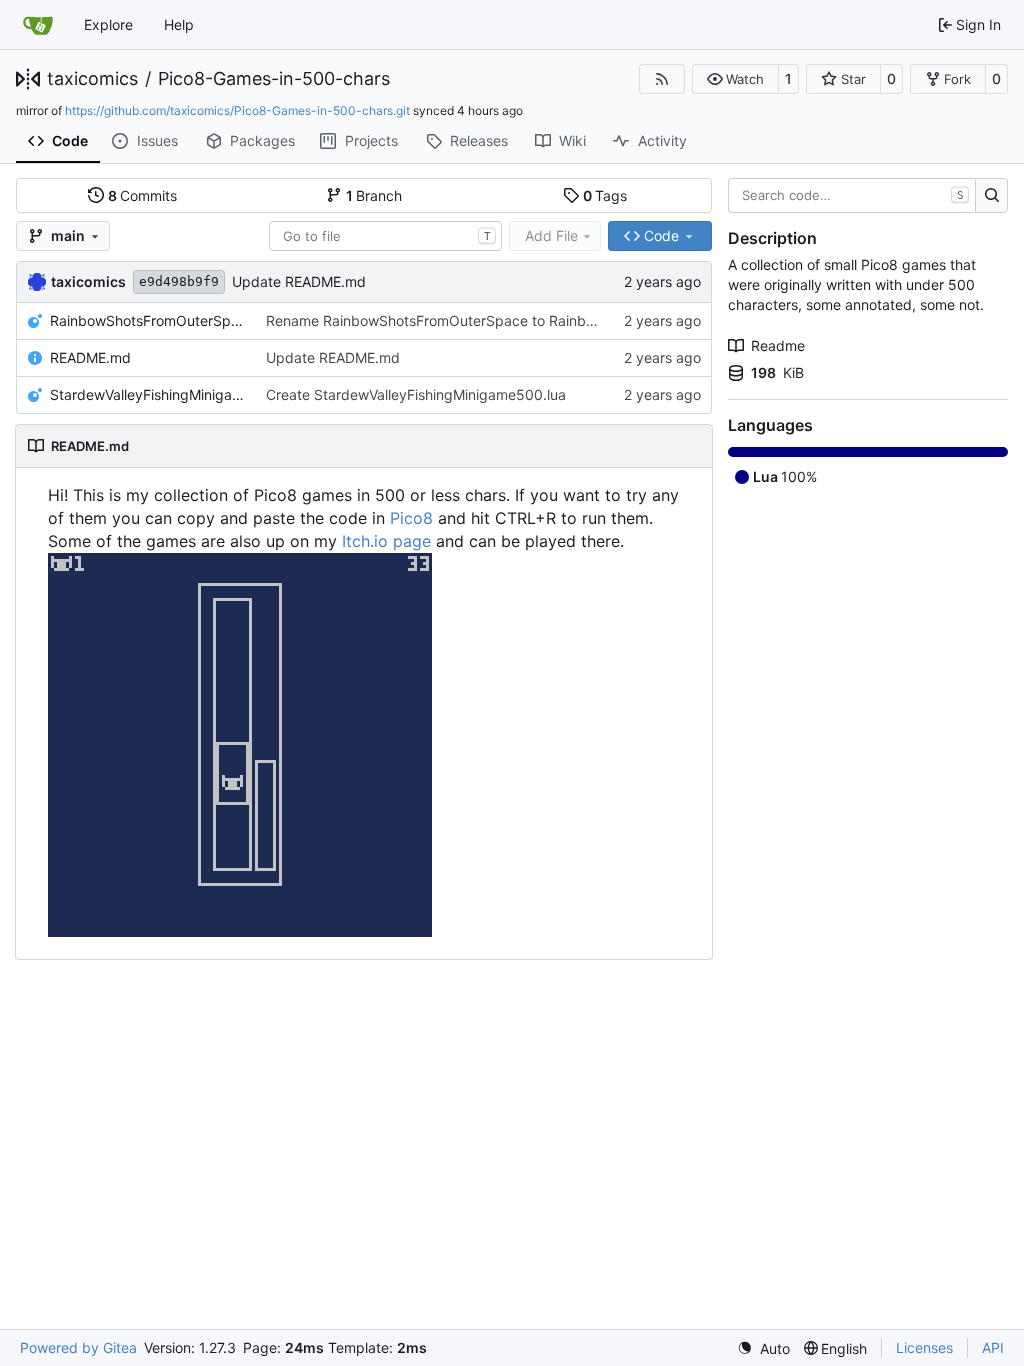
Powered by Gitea (78, 1347)
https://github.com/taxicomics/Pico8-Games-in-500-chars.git (237, 110)
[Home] (38, 25)
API (993, 1347)
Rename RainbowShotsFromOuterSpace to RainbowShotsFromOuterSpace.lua (521, 320)
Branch (374, 195)
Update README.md (299, 281)
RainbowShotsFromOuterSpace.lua (148, 320)
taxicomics (92, 79)
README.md (90, 357)
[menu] (763, 1348)
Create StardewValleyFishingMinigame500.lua (416, 394)
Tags (605, 195)
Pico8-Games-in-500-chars (274, 79)
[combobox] (385, 236)
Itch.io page (386, 541)
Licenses (924, 1347)
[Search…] (991, 196)
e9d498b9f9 (179, 281)
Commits (143, 195)
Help (179, 24)
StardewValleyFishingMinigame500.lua (148, 394)
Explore (108, 24)
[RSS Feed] (662, 79)
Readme (778, 345)
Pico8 (411, 518)
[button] (735, 79)
